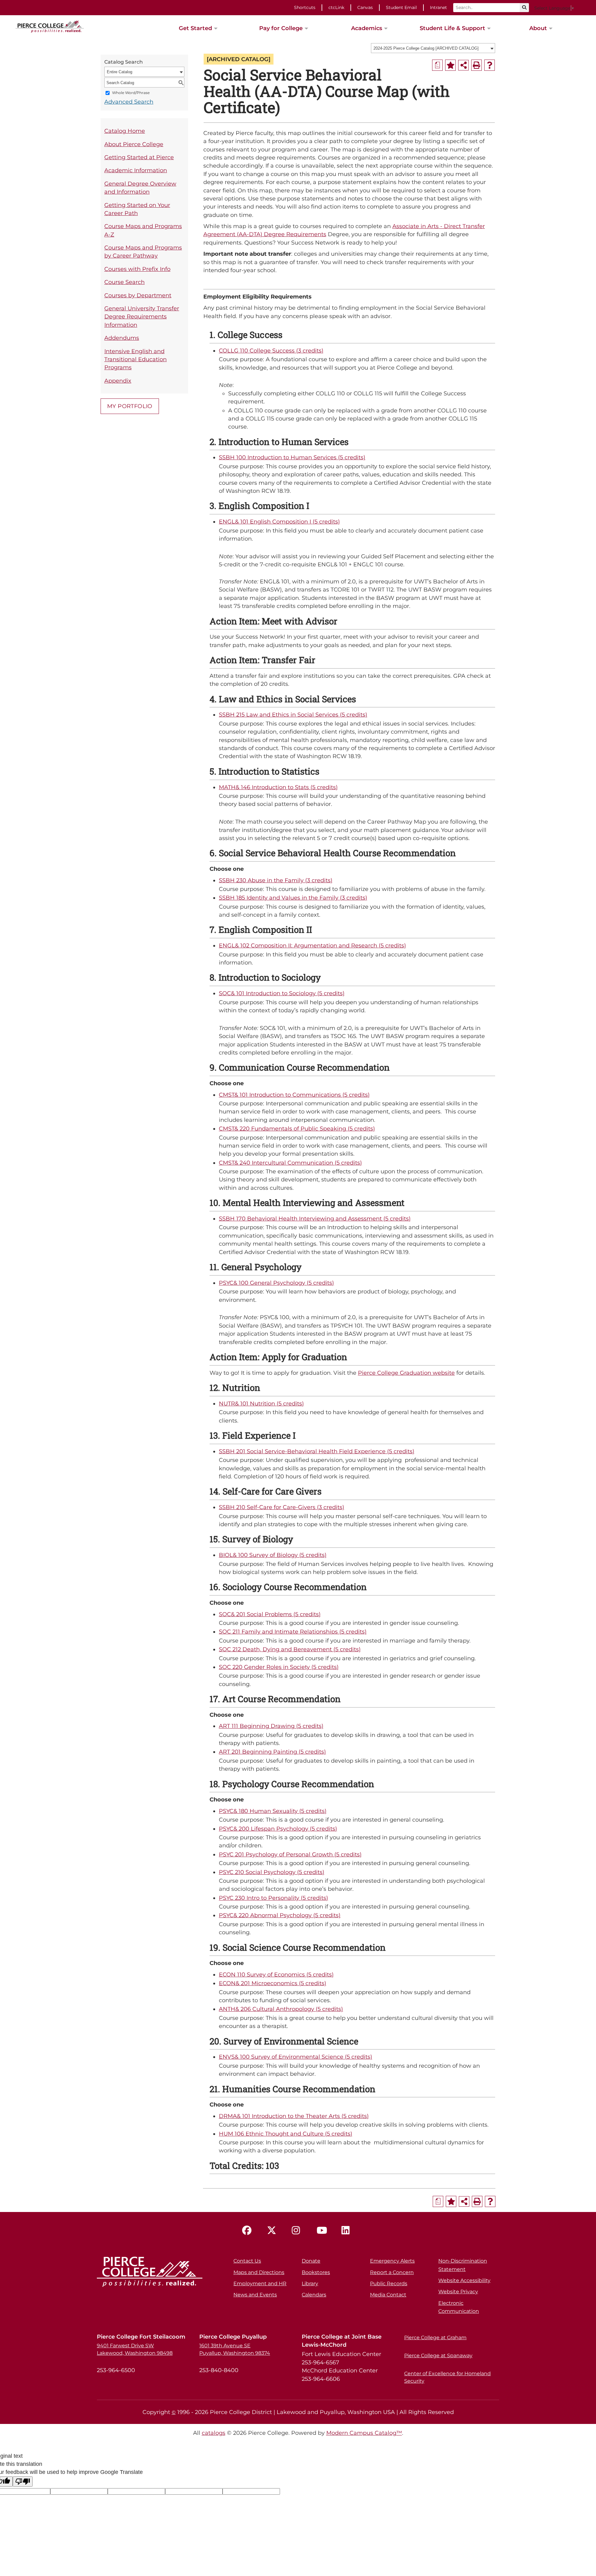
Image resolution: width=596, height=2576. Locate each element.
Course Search (124, 282)
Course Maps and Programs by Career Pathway (143, 252)
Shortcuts (305, 7)
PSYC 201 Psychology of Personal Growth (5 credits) (290, 1854)
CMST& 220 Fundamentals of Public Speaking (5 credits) (297, 1128)
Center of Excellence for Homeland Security (447, 2377)
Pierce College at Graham (435, 2338)
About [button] (538, 28)
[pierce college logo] (50, 26)
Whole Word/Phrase (131, 93)
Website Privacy (458, 2292)
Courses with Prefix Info (137, 269)
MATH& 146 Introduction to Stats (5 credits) (278, 787)
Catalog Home (125, 131)
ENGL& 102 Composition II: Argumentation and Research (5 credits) (312, 945)
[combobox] (433, 48)
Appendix (118, 381)
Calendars (314, 2295)
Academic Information (136, 170)
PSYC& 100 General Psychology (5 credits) (276, 1283)
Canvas (365, 7)
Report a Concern (392, 2272)
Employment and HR (260, 2284)
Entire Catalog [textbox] (120, 72)
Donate (311, 2261)
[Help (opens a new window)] (490, 65)
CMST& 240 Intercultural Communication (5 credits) (290, 1163)
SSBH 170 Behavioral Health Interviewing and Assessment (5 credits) (315, 1218)
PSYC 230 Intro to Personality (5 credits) (273, 1898)
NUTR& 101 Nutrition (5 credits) (261, 1403)
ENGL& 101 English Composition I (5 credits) (279, 521)
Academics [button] (367, 28)
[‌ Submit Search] (524, 8)
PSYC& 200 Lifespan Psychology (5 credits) (278, 1829)
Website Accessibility (464, 2280)
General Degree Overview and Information (140, 188)
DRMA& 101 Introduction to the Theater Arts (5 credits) (294, 2116)
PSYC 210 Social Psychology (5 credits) (272, 1872)
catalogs (214, 2433)
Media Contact (388, 2295)
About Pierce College (134, 144)
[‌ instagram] (298, 2231)
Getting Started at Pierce (139, 157)
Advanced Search (129, 102)
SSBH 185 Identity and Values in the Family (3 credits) (293, 898)
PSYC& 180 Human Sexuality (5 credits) (273, 1811)
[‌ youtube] (323, 2231)
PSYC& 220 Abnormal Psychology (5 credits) (280, 1915)
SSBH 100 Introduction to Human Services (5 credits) (292, 457)
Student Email (401, 7)
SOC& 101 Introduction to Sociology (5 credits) (282, 993)
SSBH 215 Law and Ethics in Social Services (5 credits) (293, 715)
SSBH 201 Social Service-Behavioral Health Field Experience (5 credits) (317, 1451)
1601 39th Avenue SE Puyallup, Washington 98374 (235, 2349)
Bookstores (316, 2272)
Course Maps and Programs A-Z (143, 230)
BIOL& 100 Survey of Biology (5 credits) (273, 1555)
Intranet (438, 7)
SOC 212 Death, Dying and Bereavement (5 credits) (290, 1649)
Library (310, 2284)
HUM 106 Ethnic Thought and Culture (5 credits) (286, 2134)
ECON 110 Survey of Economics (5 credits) (276, 1974)
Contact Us (247, 2261)
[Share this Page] (463, 65)
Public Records (389, 2284)
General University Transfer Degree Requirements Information (142, 317)
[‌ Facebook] (248, 2231)
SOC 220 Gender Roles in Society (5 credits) (279, 1667)
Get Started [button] (195, 28)
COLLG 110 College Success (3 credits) (271, 351)
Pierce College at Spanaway (438, 2356)
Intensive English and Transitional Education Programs (135, 359)
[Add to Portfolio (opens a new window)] (450, 65)
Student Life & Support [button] (452, 28)
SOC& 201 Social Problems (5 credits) (270, 1614)
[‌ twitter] (273, 2231)
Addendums (122, 338)
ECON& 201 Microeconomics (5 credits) (273, 1983)
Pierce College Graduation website (406, 1373)
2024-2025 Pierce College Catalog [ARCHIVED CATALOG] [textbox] (426, 48)
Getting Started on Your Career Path (137, 209)
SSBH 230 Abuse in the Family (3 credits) (276, 880)
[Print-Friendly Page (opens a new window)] (476, 65)
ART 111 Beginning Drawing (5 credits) (271, 1726)
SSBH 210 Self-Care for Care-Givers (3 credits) (282, 1507)
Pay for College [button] (281, 28)
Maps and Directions (259, 2272)
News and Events (255, 2295)
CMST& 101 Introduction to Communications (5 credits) (294, 1095)
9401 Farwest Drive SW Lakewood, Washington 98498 (135, 2349)
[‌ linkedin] (348, 2231)
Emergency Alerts (392, 2261)
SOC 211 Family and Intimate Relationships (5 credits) (293, 1632)
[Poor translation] (23, 2482)
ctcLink (336, 7)
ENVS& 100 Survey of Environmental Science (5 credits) (296, 2057)
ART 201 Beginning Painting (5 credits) (272, 1752)
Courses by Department (138, 295)
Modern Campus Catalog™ (364, 2433)
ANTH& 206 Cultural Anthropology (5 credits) (281, 2009)
